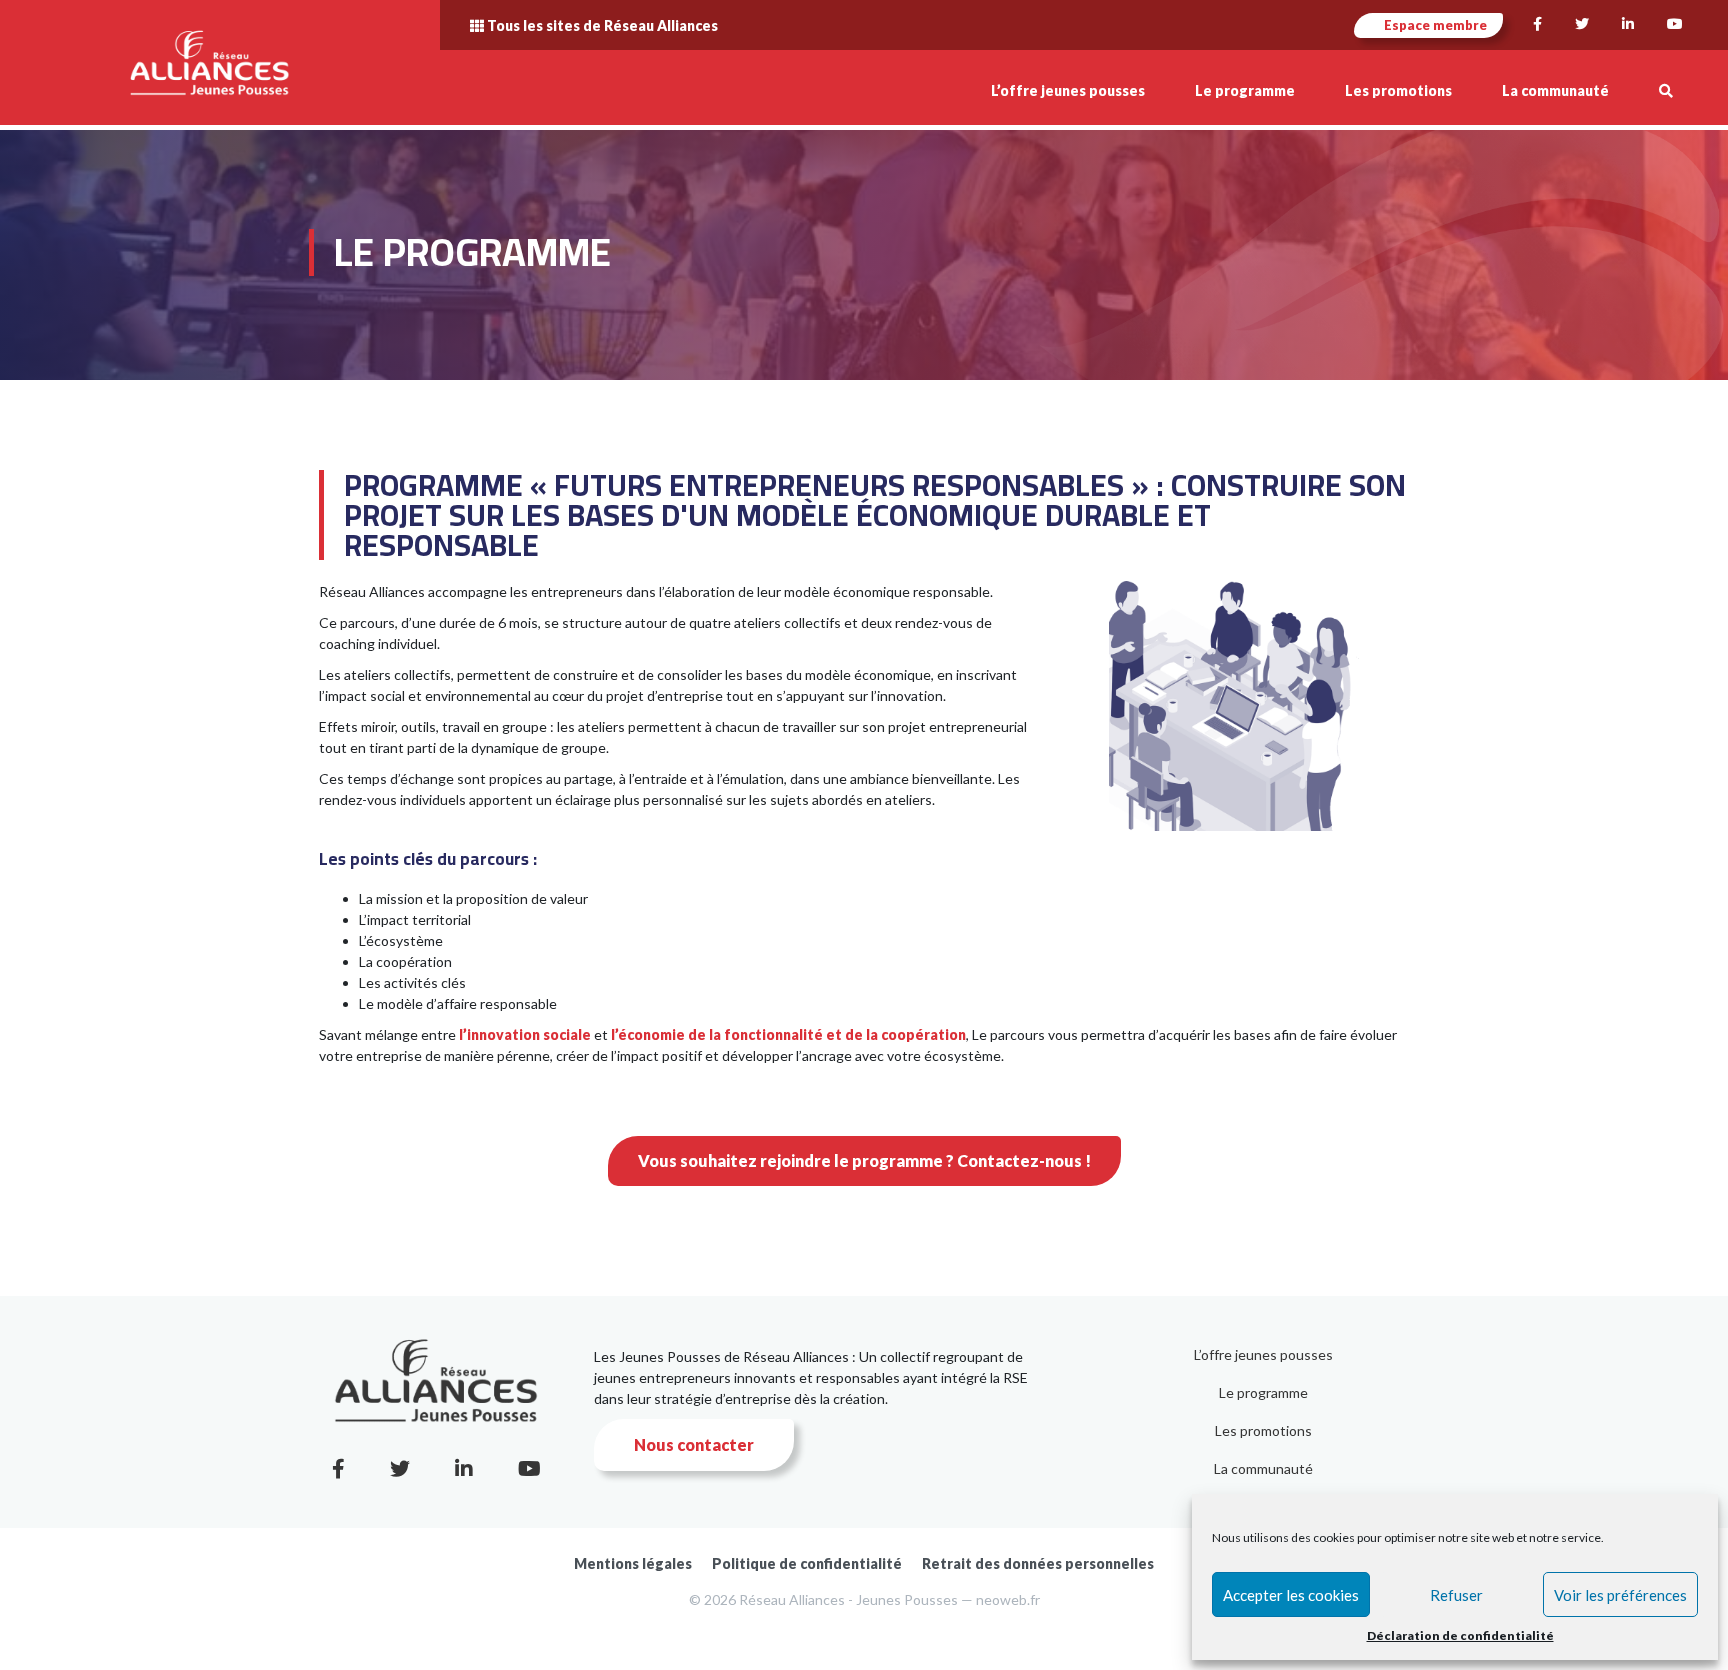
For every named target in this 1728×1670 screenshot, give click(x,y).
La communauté (1263, 1468)
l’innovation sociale (525, 1034)
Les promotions (1263, 1430)
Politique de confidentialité (807, 1563)
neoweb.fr (1008, 1599)
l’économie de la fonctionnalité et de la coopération (788, 1034)
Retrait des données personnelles (1038, 1563)
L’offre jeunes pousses (1263, 1354)
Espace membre (1434, 25)
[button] (1666, 90)
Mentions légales (633, 1563)
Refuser (1456, 1595)
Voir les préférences (1620, 1595)
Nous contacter (694, 1444)
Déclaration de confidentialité (1460, 1635)
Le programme (1263, 1392)
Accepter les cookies (1291, 1595)
